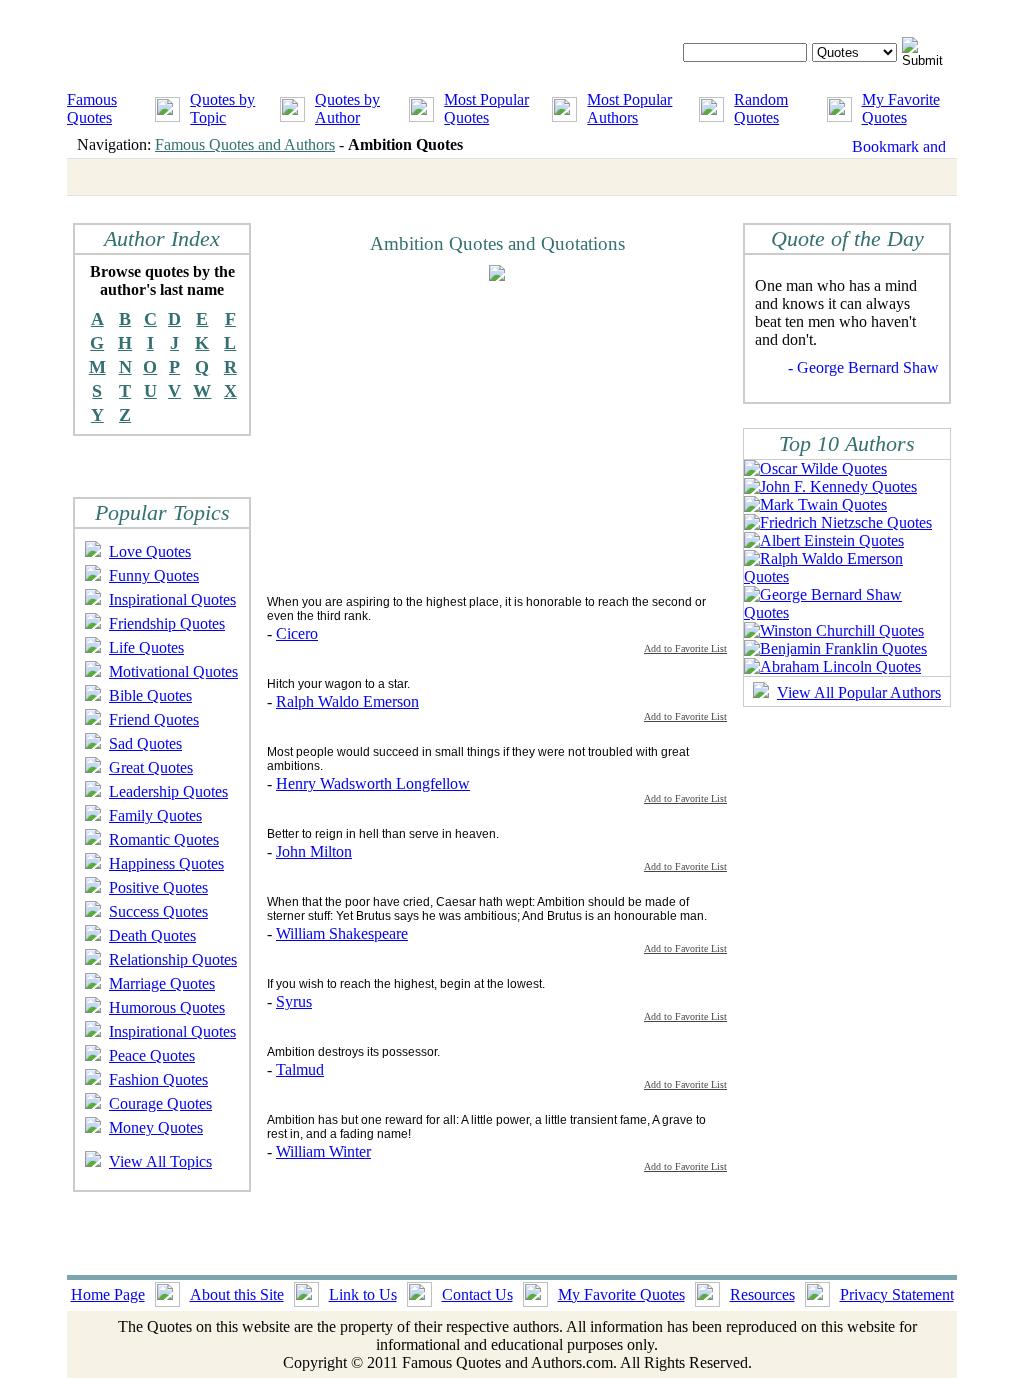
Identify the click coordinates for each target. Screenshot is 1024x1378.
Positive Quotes (158, 887)
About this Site (237, 1294)
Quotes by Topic (222, 108)
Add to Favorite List (685, 648)
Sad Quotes (145, 743)
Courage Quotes (160, 1103)
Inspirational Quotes (172, 599)
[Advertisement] (435, 437)
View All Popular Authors (859, 692)
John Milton (314, 851)
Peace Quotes (152, 1055)
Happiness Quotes (166, 863)
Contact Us (477, 1294)
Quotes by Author (347, 108)
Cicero (297, 633)
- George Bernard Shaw (863, 367)
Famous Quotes (92, 108)
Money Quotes (156, 1127)
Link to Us (363, 1294)
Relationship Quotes (173, 959)
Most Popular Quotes (486, 108)
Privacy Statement (897, 1294)
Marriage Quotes (162, 983)
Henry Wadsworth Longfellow (373, 783)
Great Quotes (151, 767)
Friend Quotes (154, 719)
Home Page (108, 1294)
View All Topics (160, 1161)
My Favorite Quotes (901, 108)
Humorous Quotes (167, 1007)
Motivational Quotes (173, 671)
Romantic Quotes (164, 839)
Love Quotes (150, 551)
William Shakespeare (342, 933)
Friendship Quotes (167, 623)
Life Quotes (146, 647)
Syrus (294, 1001)
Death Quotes (152, 935)
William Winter (323, 1151)
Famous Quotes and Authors (245, 144)
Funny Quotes (154, 575)
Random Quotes (761, 108)
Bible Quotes (150, 695)
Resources (762, 1294)
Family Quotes (155, 815)
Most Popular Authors (629, 108)
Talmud (300, 1069)
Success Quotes (158, 911)
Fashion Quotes (158, 1079)
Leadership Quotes (168, 791)
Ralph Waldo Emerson (347, 701)
